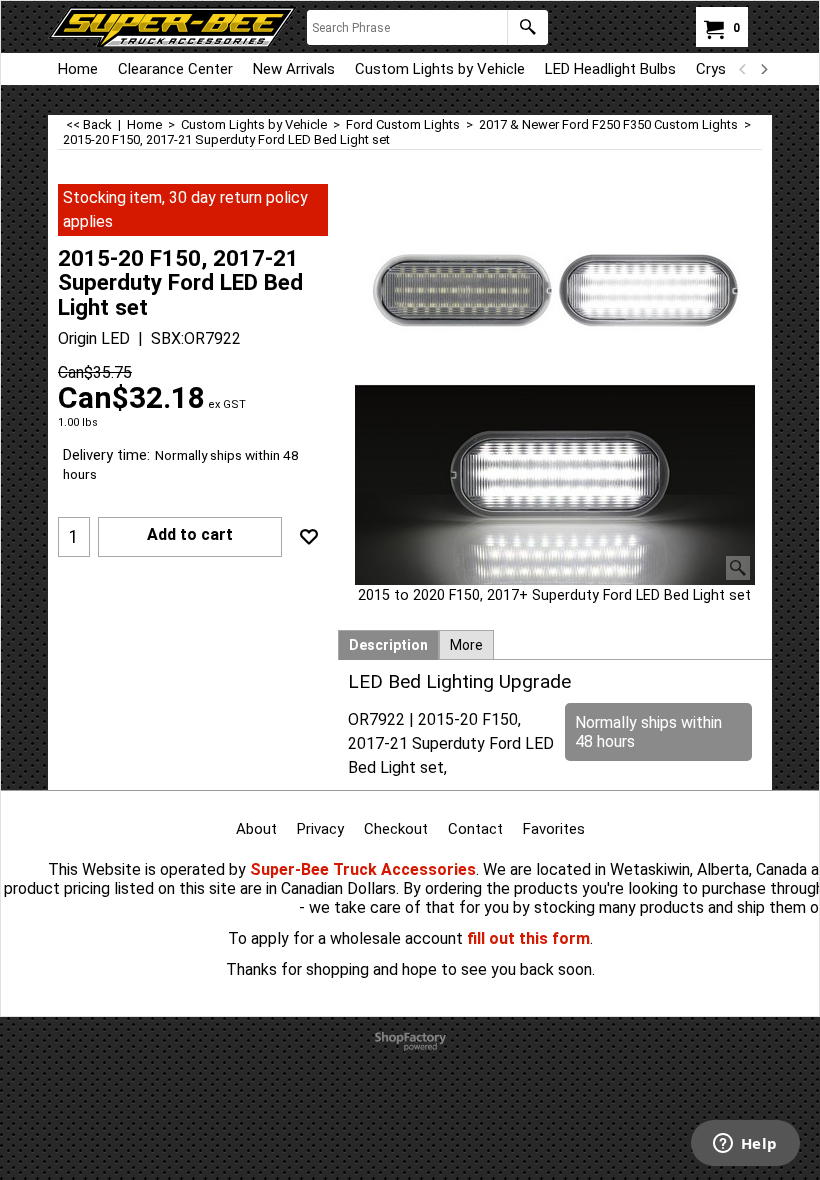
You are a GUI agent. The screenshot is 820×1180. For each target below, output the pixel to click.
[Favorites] (309, 537)
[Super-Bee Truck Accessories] (172, 27)
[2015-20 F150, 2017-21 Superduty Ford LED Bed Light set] (555, 385)
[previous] (743, 69)
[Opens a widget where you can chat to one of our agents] (745, 1145)
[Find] (527, 27)
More (466, 645)
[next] (763, 69)
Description (388, 645)
